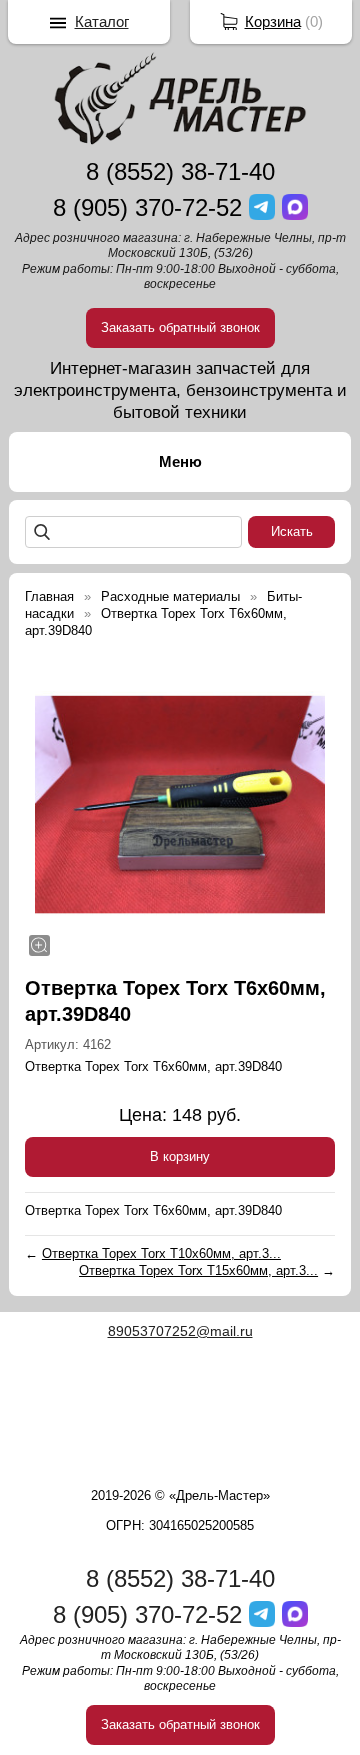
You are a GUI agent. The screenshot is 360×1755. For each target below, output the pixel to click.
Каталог (102, 21)
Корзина (273, 21)
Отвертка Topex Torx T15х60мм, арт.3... (198, 1270)
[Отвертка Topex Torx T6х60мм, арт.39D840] (180, 805)
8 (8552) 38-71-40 (180, 171)
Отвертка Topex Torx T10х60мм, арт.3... (161, 1253)
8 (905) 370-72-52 (147, 207)
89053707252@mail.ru (180, 1331)
